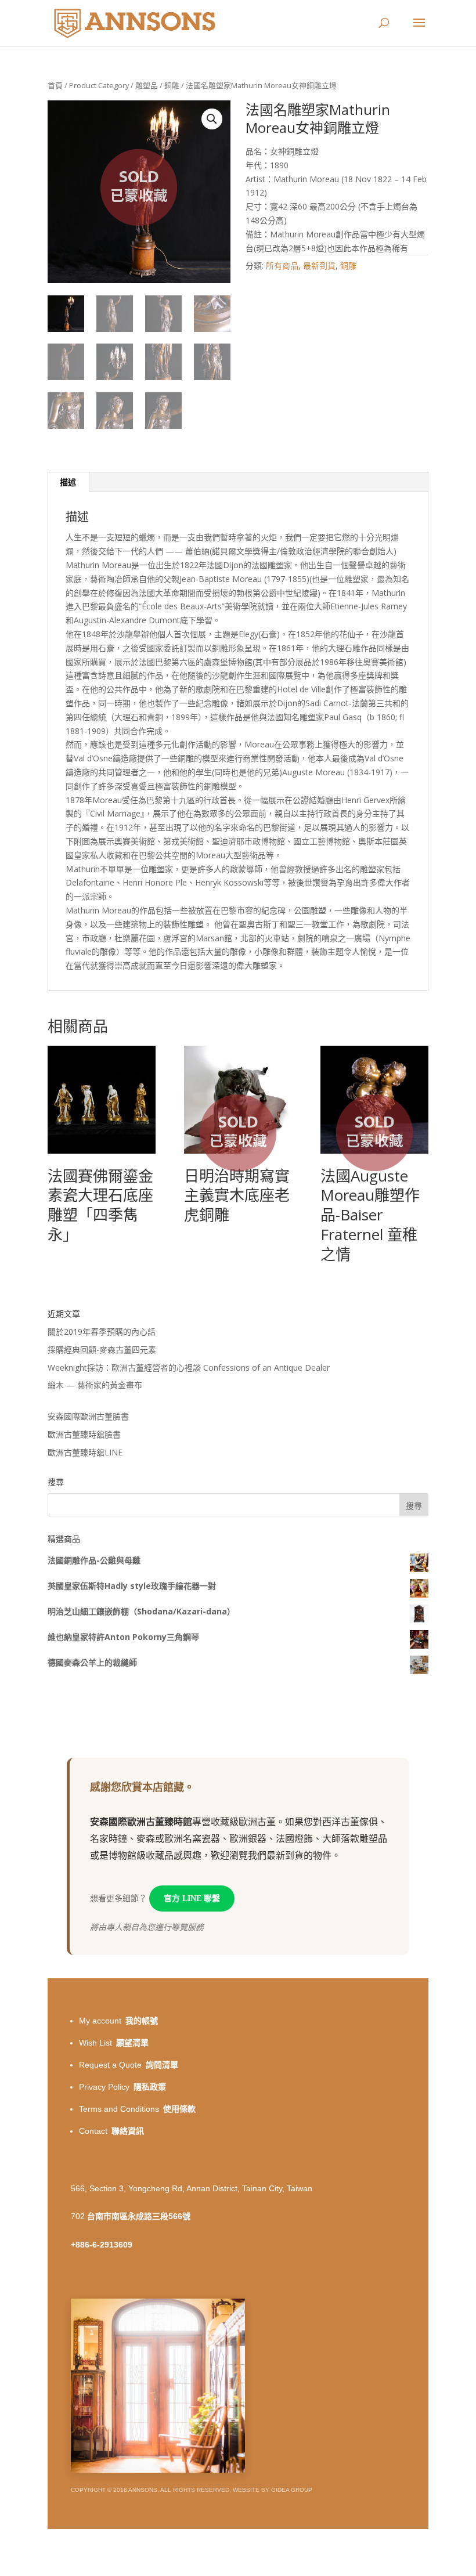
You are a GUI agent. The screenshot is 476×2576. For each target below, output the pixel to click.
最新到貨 (319, 265)
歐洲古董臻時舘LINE (85, 1452)
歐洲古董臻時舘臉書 (84, 1434)
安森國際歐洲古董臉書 (88, 1416)
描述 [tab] (68, 482)
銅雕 (172, 85)
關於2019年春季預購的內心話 (102, 1332)
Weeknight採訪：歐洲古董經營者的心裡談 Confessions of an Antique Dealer (189, 1368)
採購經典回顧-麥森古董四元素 (102, 1350)
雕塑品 (147, 85)
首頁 (55, 85)
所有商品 (282, 265)
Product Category (99, 85)
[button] (212, 119)
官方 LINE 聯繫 (192, 1898)
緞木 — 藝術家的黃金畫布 (95, 1385)
